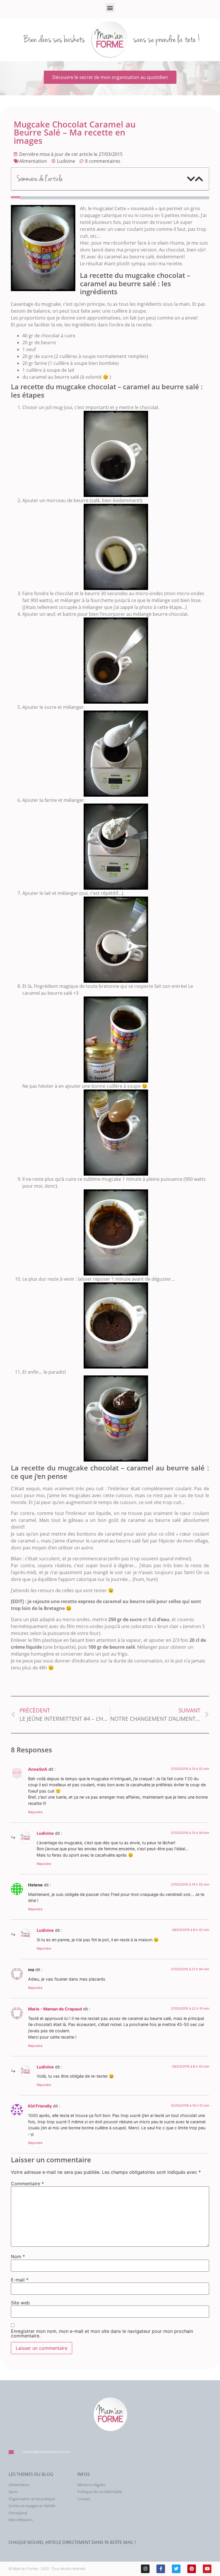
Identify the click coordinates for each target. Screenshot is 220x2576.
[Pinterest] (192, 2569)
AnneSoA (38, 1769)
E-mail (20, 2280)
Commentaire (27, 2184)
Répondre (35, 1812)
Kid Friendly (40, 2106)
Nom (18, 2256)
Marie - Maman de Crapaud (55, 2009)
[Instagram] (145, 2569)
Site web (20, 2303)
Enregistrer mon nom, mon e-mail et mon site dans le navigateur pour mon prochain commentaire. (102, 2333)
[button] (110, 8)
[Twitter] (176, 2569)
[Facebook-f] (161, 2569)
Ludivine (45, 1833)
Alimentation (33, 161)
